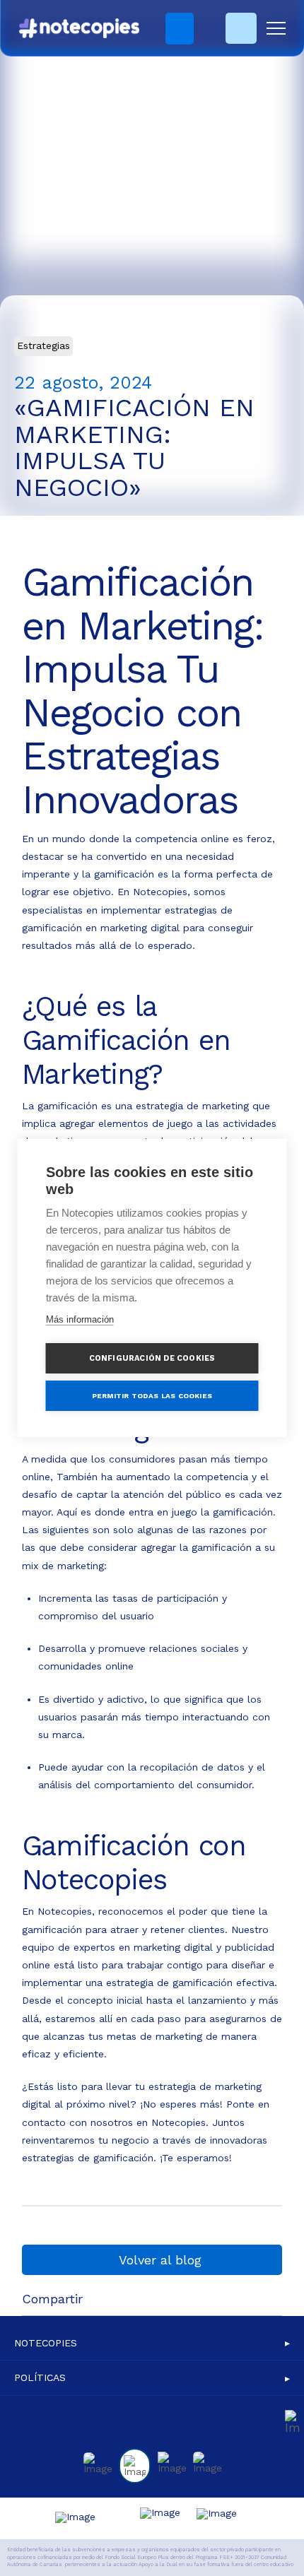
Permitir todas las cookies (152, 1396)
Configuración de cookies (152, 1358)
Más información (80, 1319)
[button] (276, 29)
